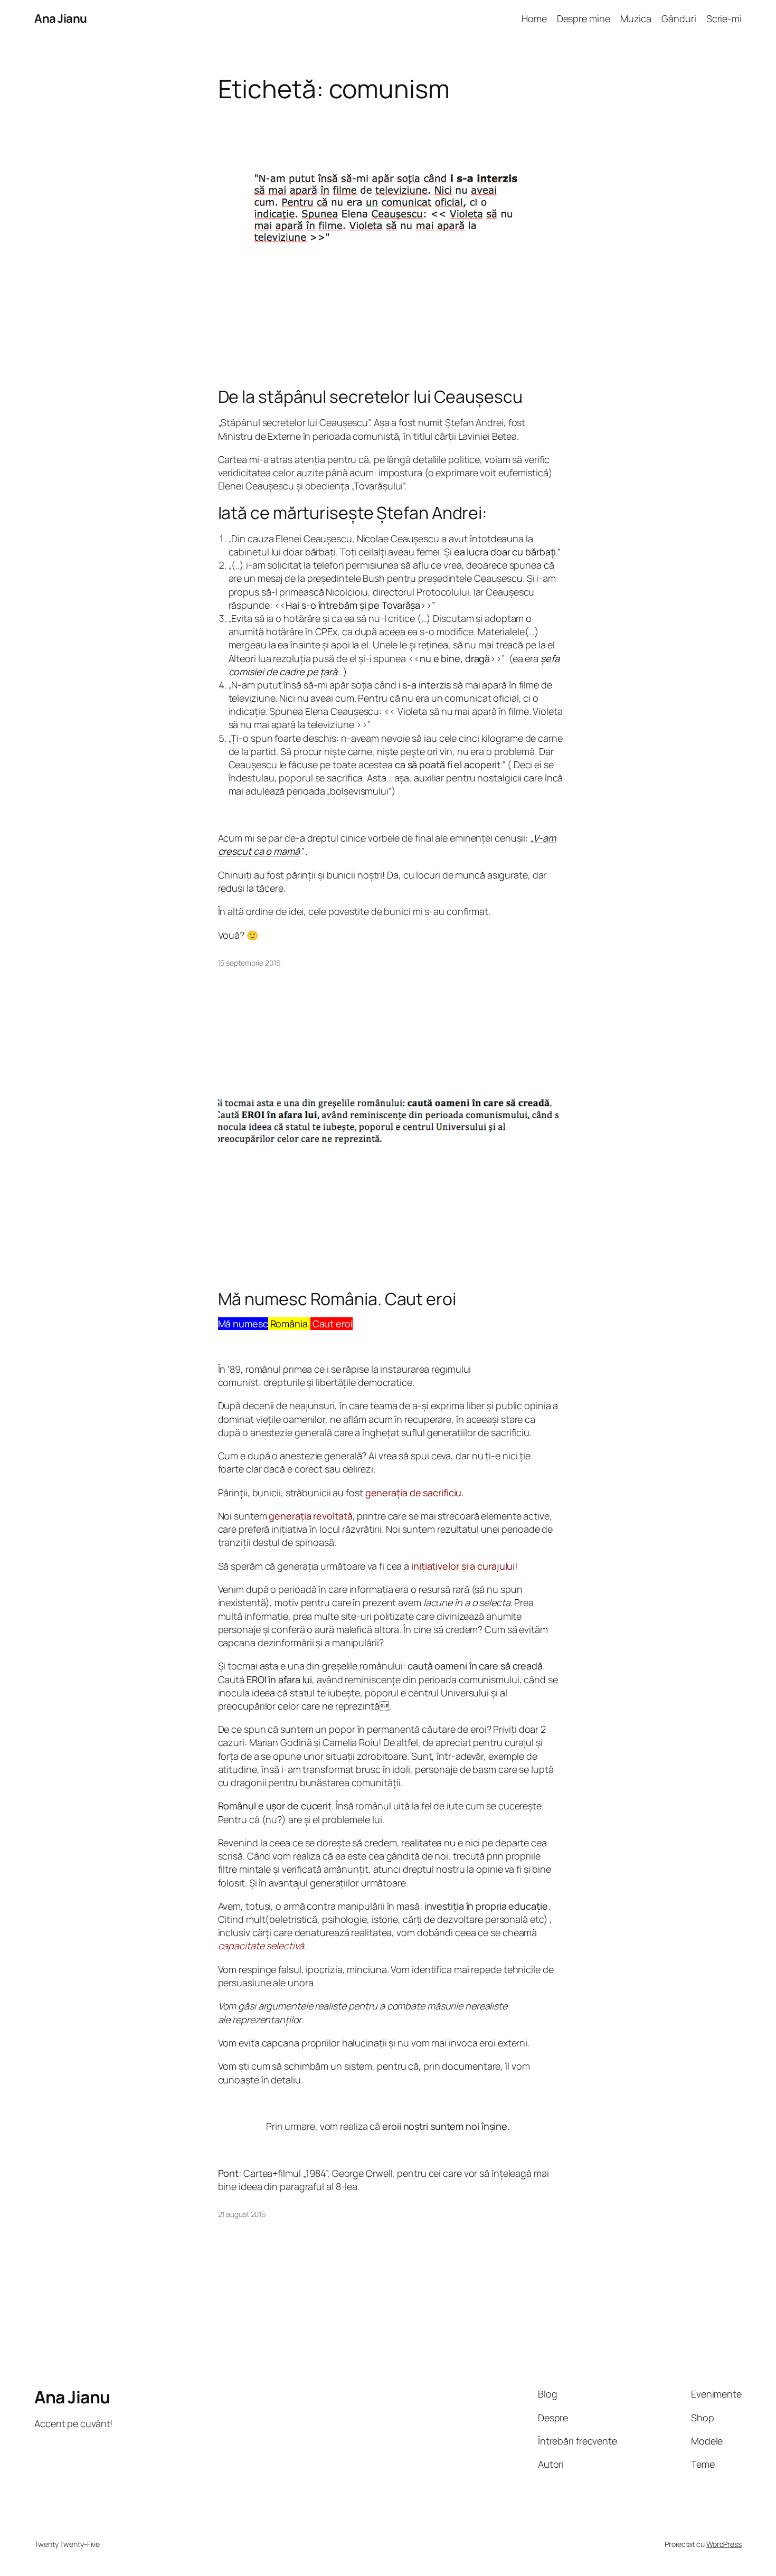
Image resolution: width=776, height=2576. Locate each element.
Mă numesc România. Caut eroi (337, 1299)
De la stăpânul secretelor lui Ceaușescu (370, 397)
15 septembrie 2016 (249, 963)
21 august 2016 (242, 2214)
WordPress (724, 2544)
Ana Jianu (61, 18)
